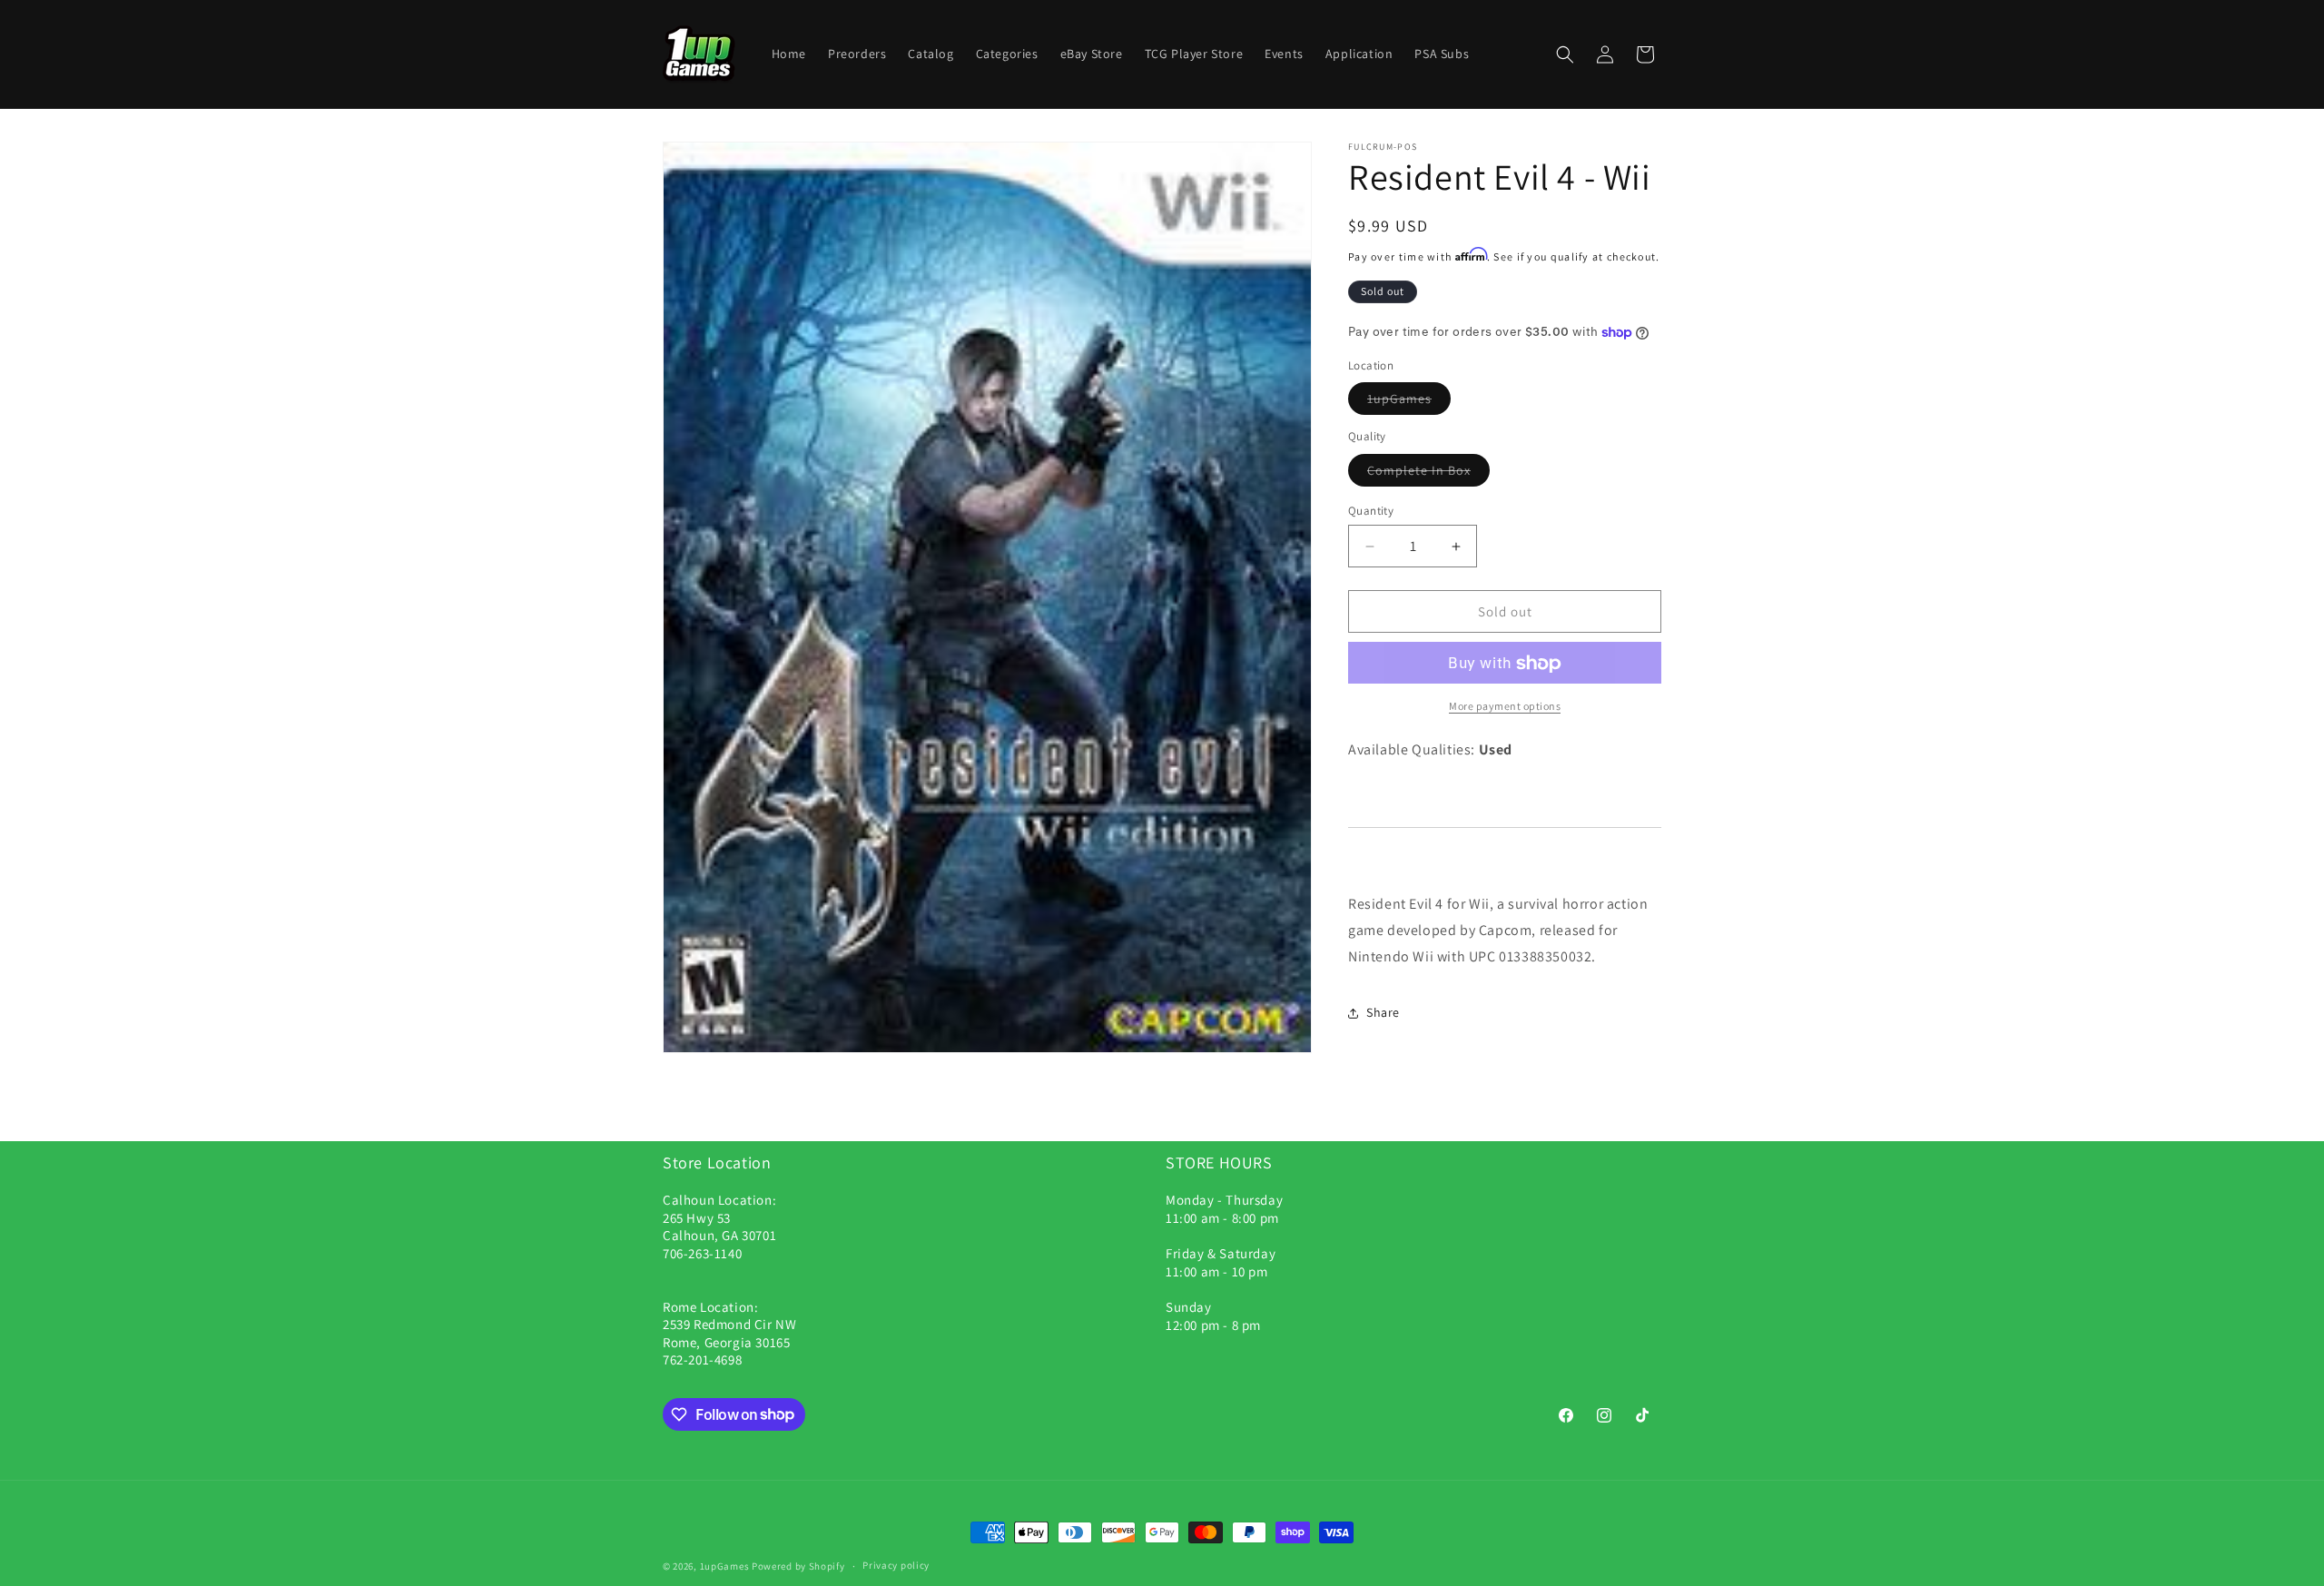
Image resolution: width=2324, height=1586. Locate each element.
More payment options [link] (1505, 707)
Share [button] (1383, 1012)
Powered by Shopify (798, 1566)
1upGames (1399, 399)
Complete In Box (1419, 470)
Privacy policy (896, 1565)
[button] (1565, 54)
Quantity (1371, 511)
